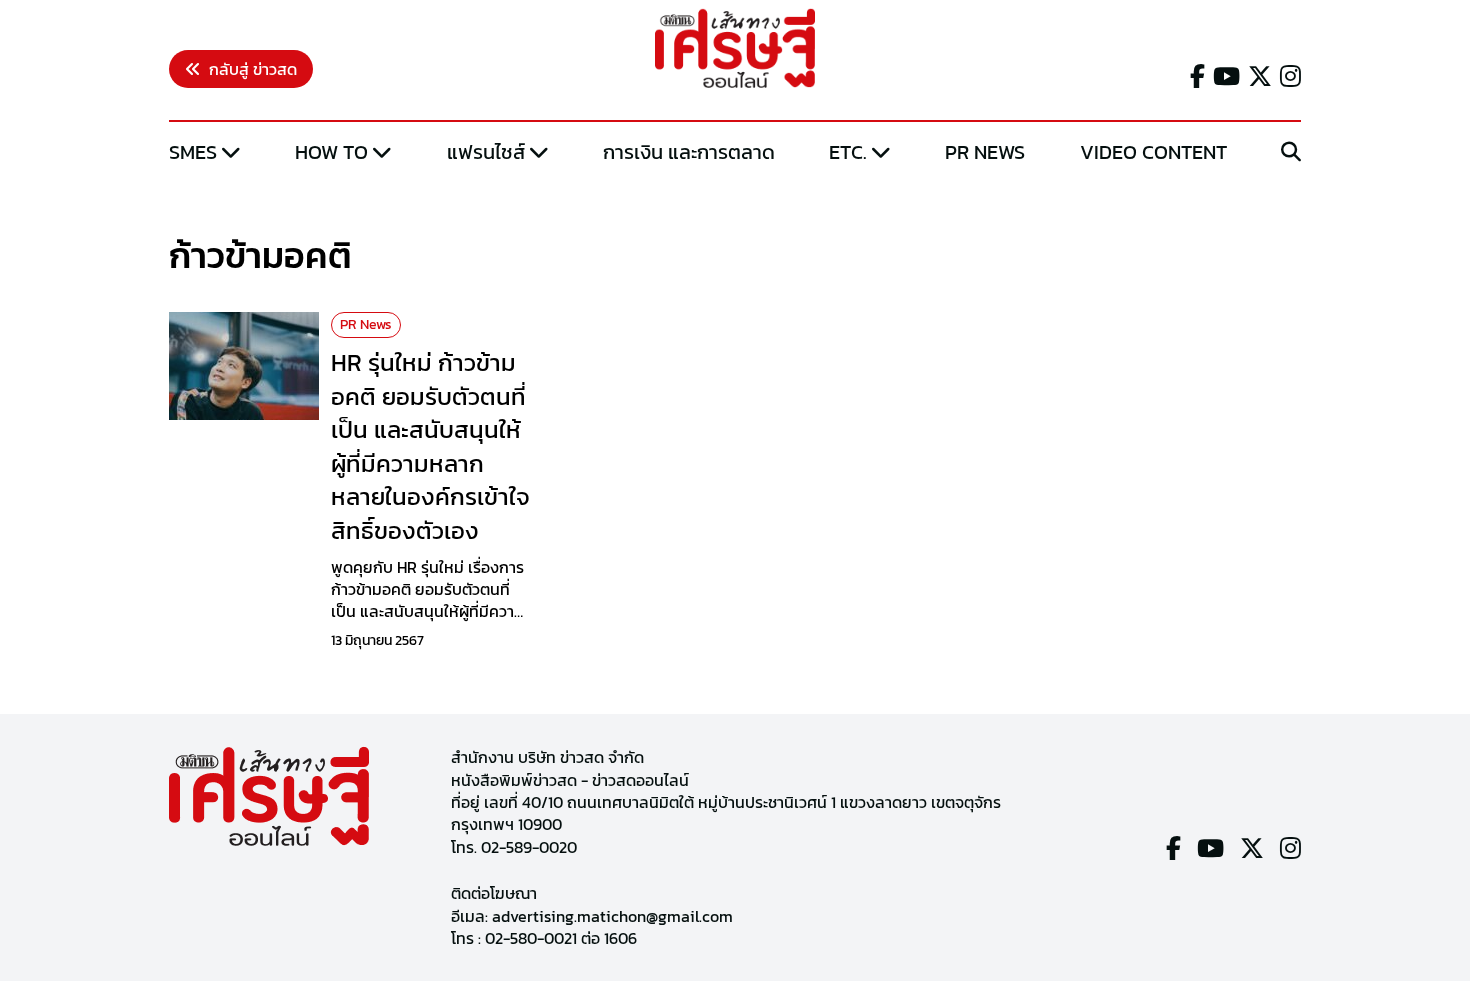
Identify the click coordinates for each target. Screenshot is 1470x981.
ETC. (848, 152)
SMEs (193, 152)
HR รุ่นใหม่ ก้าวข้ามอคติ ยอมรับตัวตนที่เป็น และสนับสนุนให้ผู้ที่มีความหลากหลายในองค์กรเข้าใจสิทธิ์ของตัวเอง (430, 446)
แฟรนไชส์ (486, 152)
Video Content (1153, 152)
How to (331, 152)
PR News (985, 152)
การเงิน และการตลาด (689, 152)
